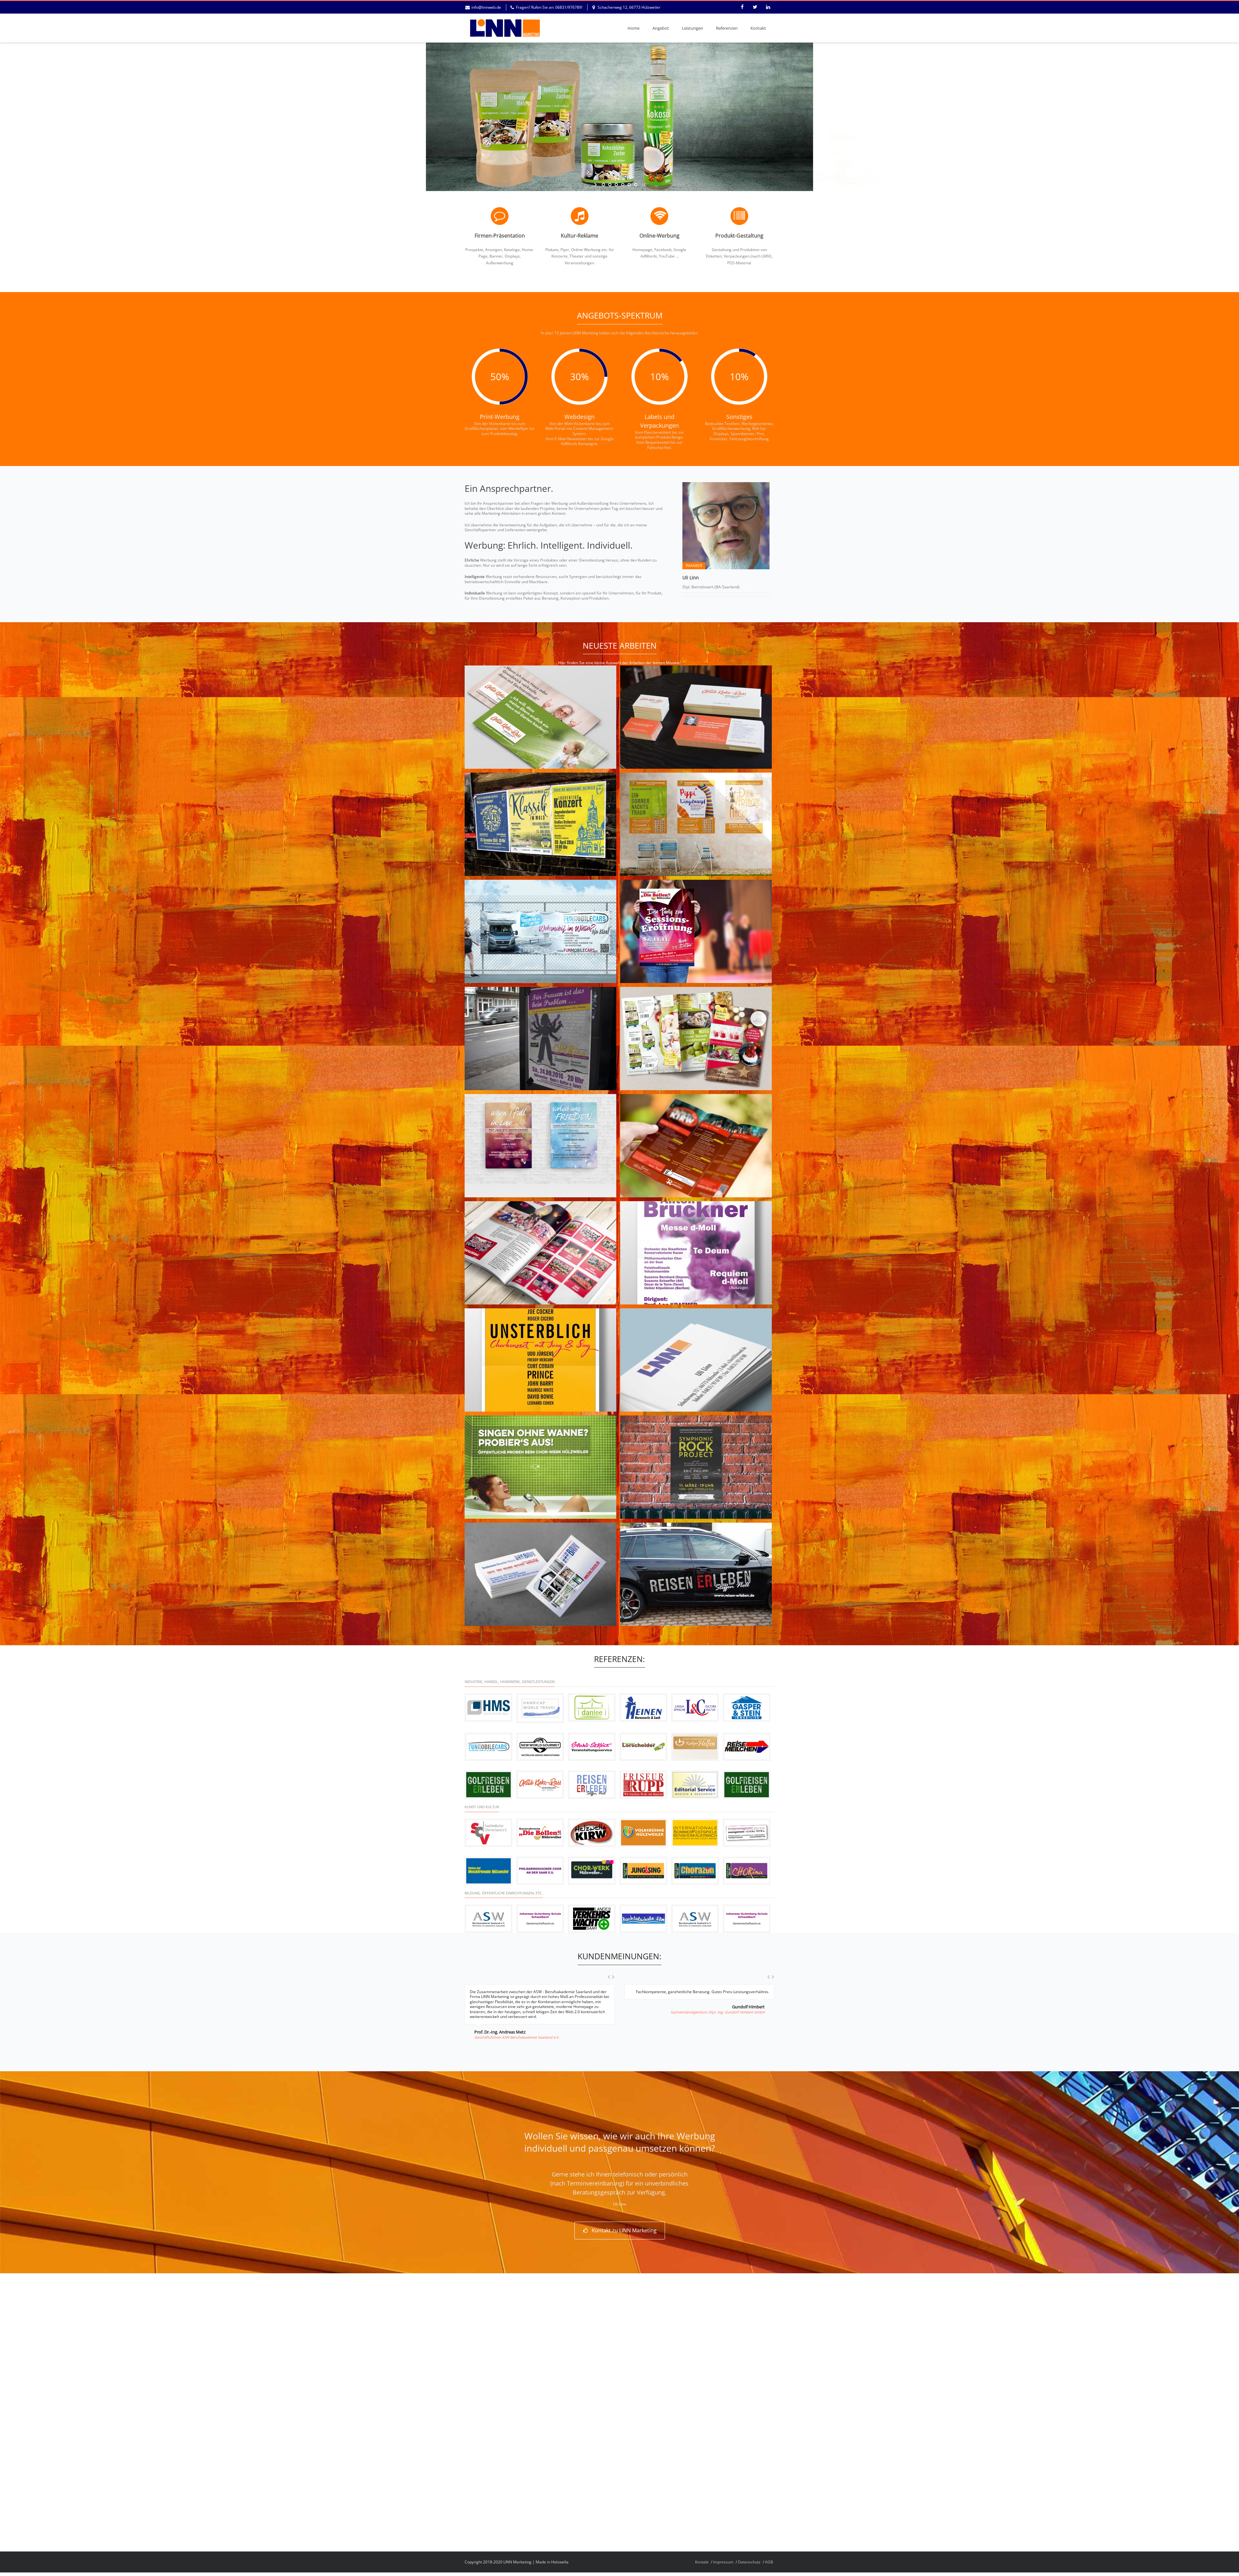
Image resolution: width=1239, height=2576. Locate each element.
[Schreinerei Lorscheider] (643, 1747)
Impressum (723, 2562)
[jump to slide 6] (636, 185)
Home (634, 28)
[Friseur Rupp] (643, 1785)
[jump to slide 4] (623, 185)
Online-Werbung (660, 236)
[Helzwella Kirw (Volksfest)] (592, 1833)
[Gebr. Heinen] (643, 1708)
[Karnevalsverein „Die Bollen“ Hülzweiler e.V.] (540, 1833)
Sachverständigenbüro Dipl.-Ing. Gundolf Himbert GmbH (718, 2012)
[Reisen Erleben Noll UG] (592, 1785)
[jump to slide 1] (603, 185)
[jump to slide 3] (616, 185)
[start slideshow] (596, 185)
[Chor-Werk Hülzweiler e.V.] (592, 1871)
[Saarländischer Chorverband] (489, 1833)
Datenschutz (749, 2562)
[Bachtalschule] (643, 1919)
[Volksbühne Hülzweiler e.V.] (643, 1833)
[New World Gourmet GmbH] (540, 1747)
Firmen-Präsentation (500, 236)
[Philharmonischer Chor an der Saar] (540, 1871)
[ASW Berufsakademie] (489, 1919)
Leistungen (692, 28)
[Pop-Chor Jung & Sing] (643, 1871)
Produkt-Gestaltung (739, 236)
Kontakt (758, 28)
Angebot (661, 28)
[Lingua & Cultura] (695, 1708)
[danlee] (592, 1708)
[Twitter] (755, 7)
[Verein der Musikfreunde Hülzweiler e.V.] (489, 1871)
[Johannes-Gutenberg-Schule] (540, 1919)
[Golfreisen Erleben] (489, 1785)
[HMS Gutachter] (489, 1708)
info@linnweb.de (486, 7)
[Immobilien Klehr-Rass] (540, 1785)
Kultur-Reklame (579, 236)
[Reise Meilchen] (747, 1747)
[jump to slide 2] (610, 185)
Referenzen (727, 28)
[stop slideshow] (643, 185)
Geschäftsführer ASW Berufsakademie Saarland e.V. (517, 2037)
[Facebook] (742, 7)
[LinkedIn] (768, 7)
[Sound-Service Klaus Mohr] (592, 1747)
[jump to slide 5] (629, 185)
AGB (769, 2562)
